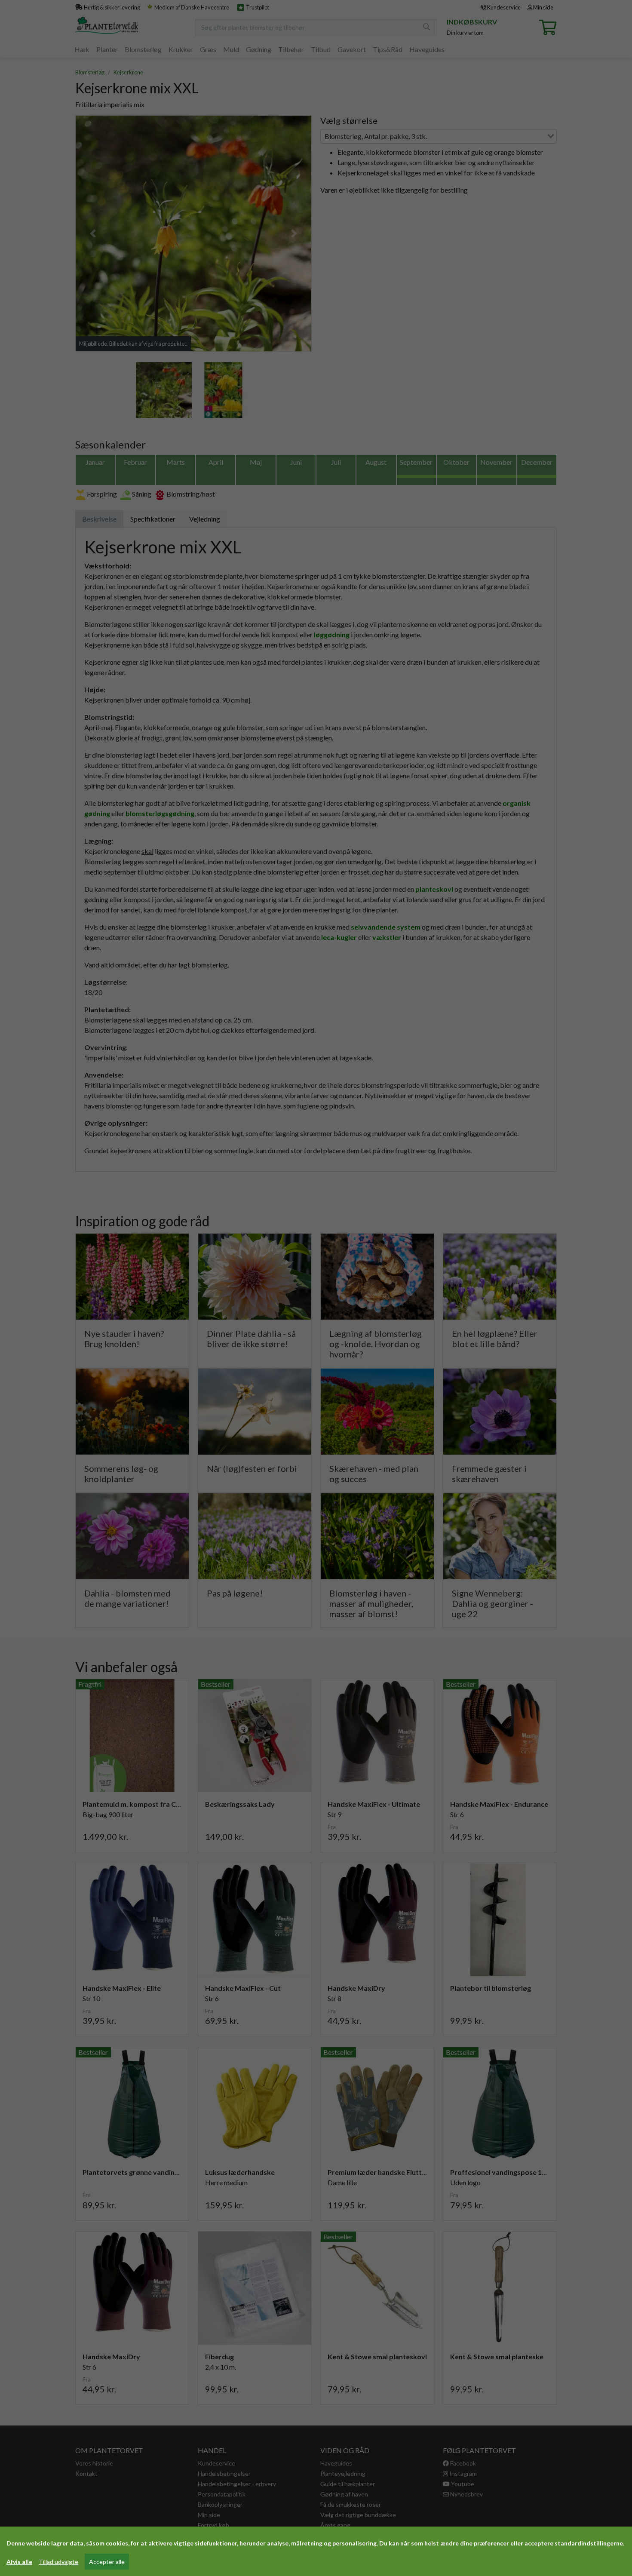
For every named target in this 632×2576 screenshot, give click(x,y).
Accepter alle (107, 2562)
